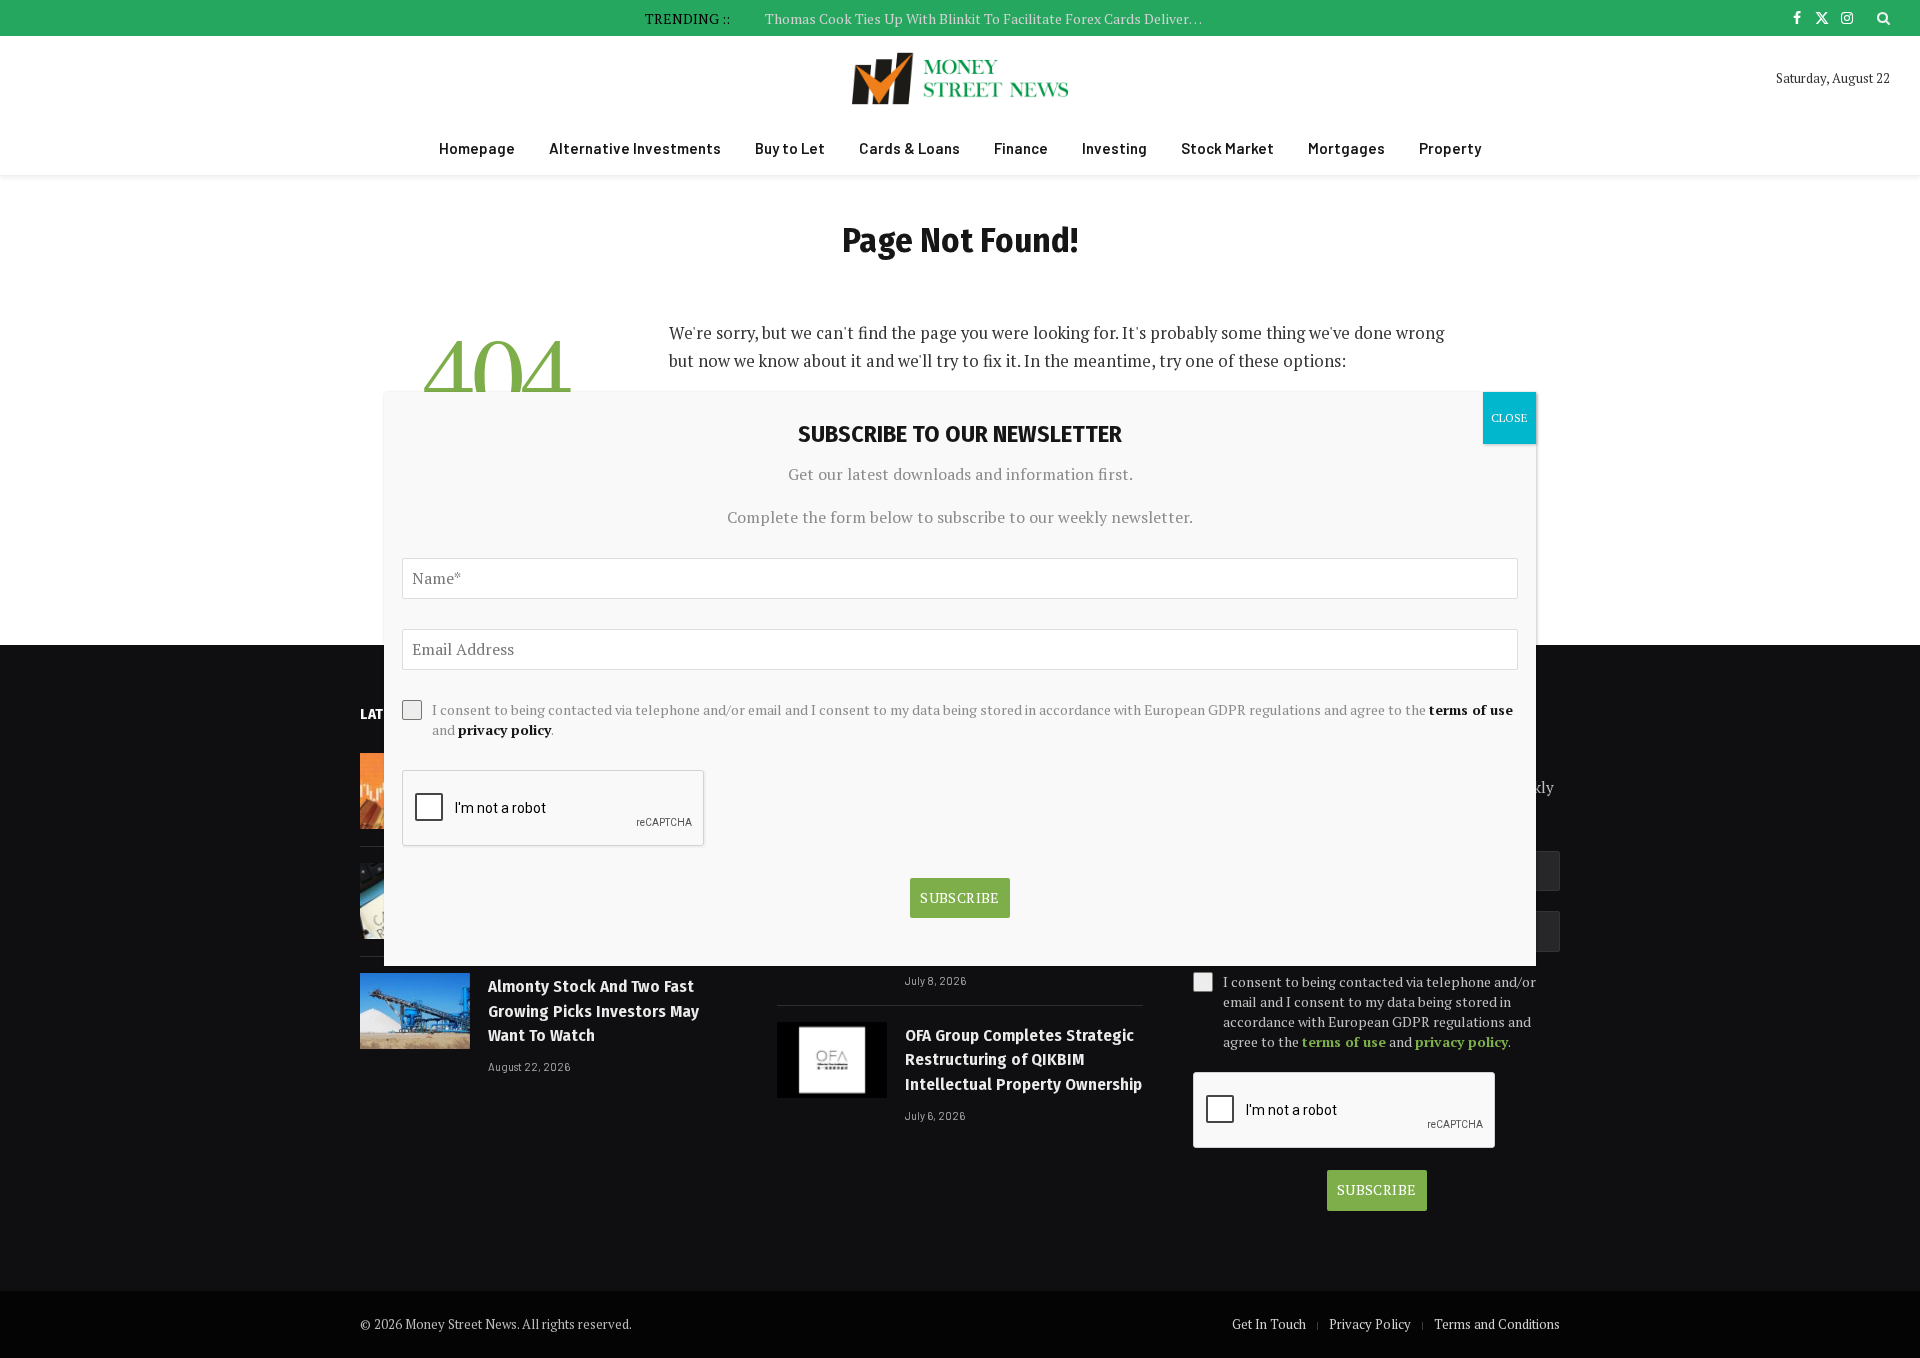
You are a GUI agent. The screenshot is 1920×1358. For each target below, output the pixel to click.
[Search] (1881, 18)
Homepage (477, 148)
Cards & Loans (909, 148)
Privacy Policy (1370, 1324)
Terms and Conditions (1497, 1324)
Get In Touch (1269, 1324)
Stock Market (1227, 148)
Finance (1021, 148)
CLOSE (1509, 417)
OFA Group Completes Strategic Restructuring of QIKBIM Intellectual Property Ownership (1023, 1060)
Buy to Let (790, 148)
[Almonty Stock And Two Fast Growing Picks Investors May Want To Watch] (415, 1011)
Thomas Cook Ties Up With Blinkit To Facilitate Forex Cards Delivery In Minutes (990, 19)
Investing (1114, 148)
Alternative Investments (635, 148)
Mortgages (1346, 148)
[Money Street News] (960, 78)
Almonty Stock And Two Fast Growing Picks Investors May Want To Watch (593, 1011)
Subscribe (1377, 1189)
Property (1450, 148)
